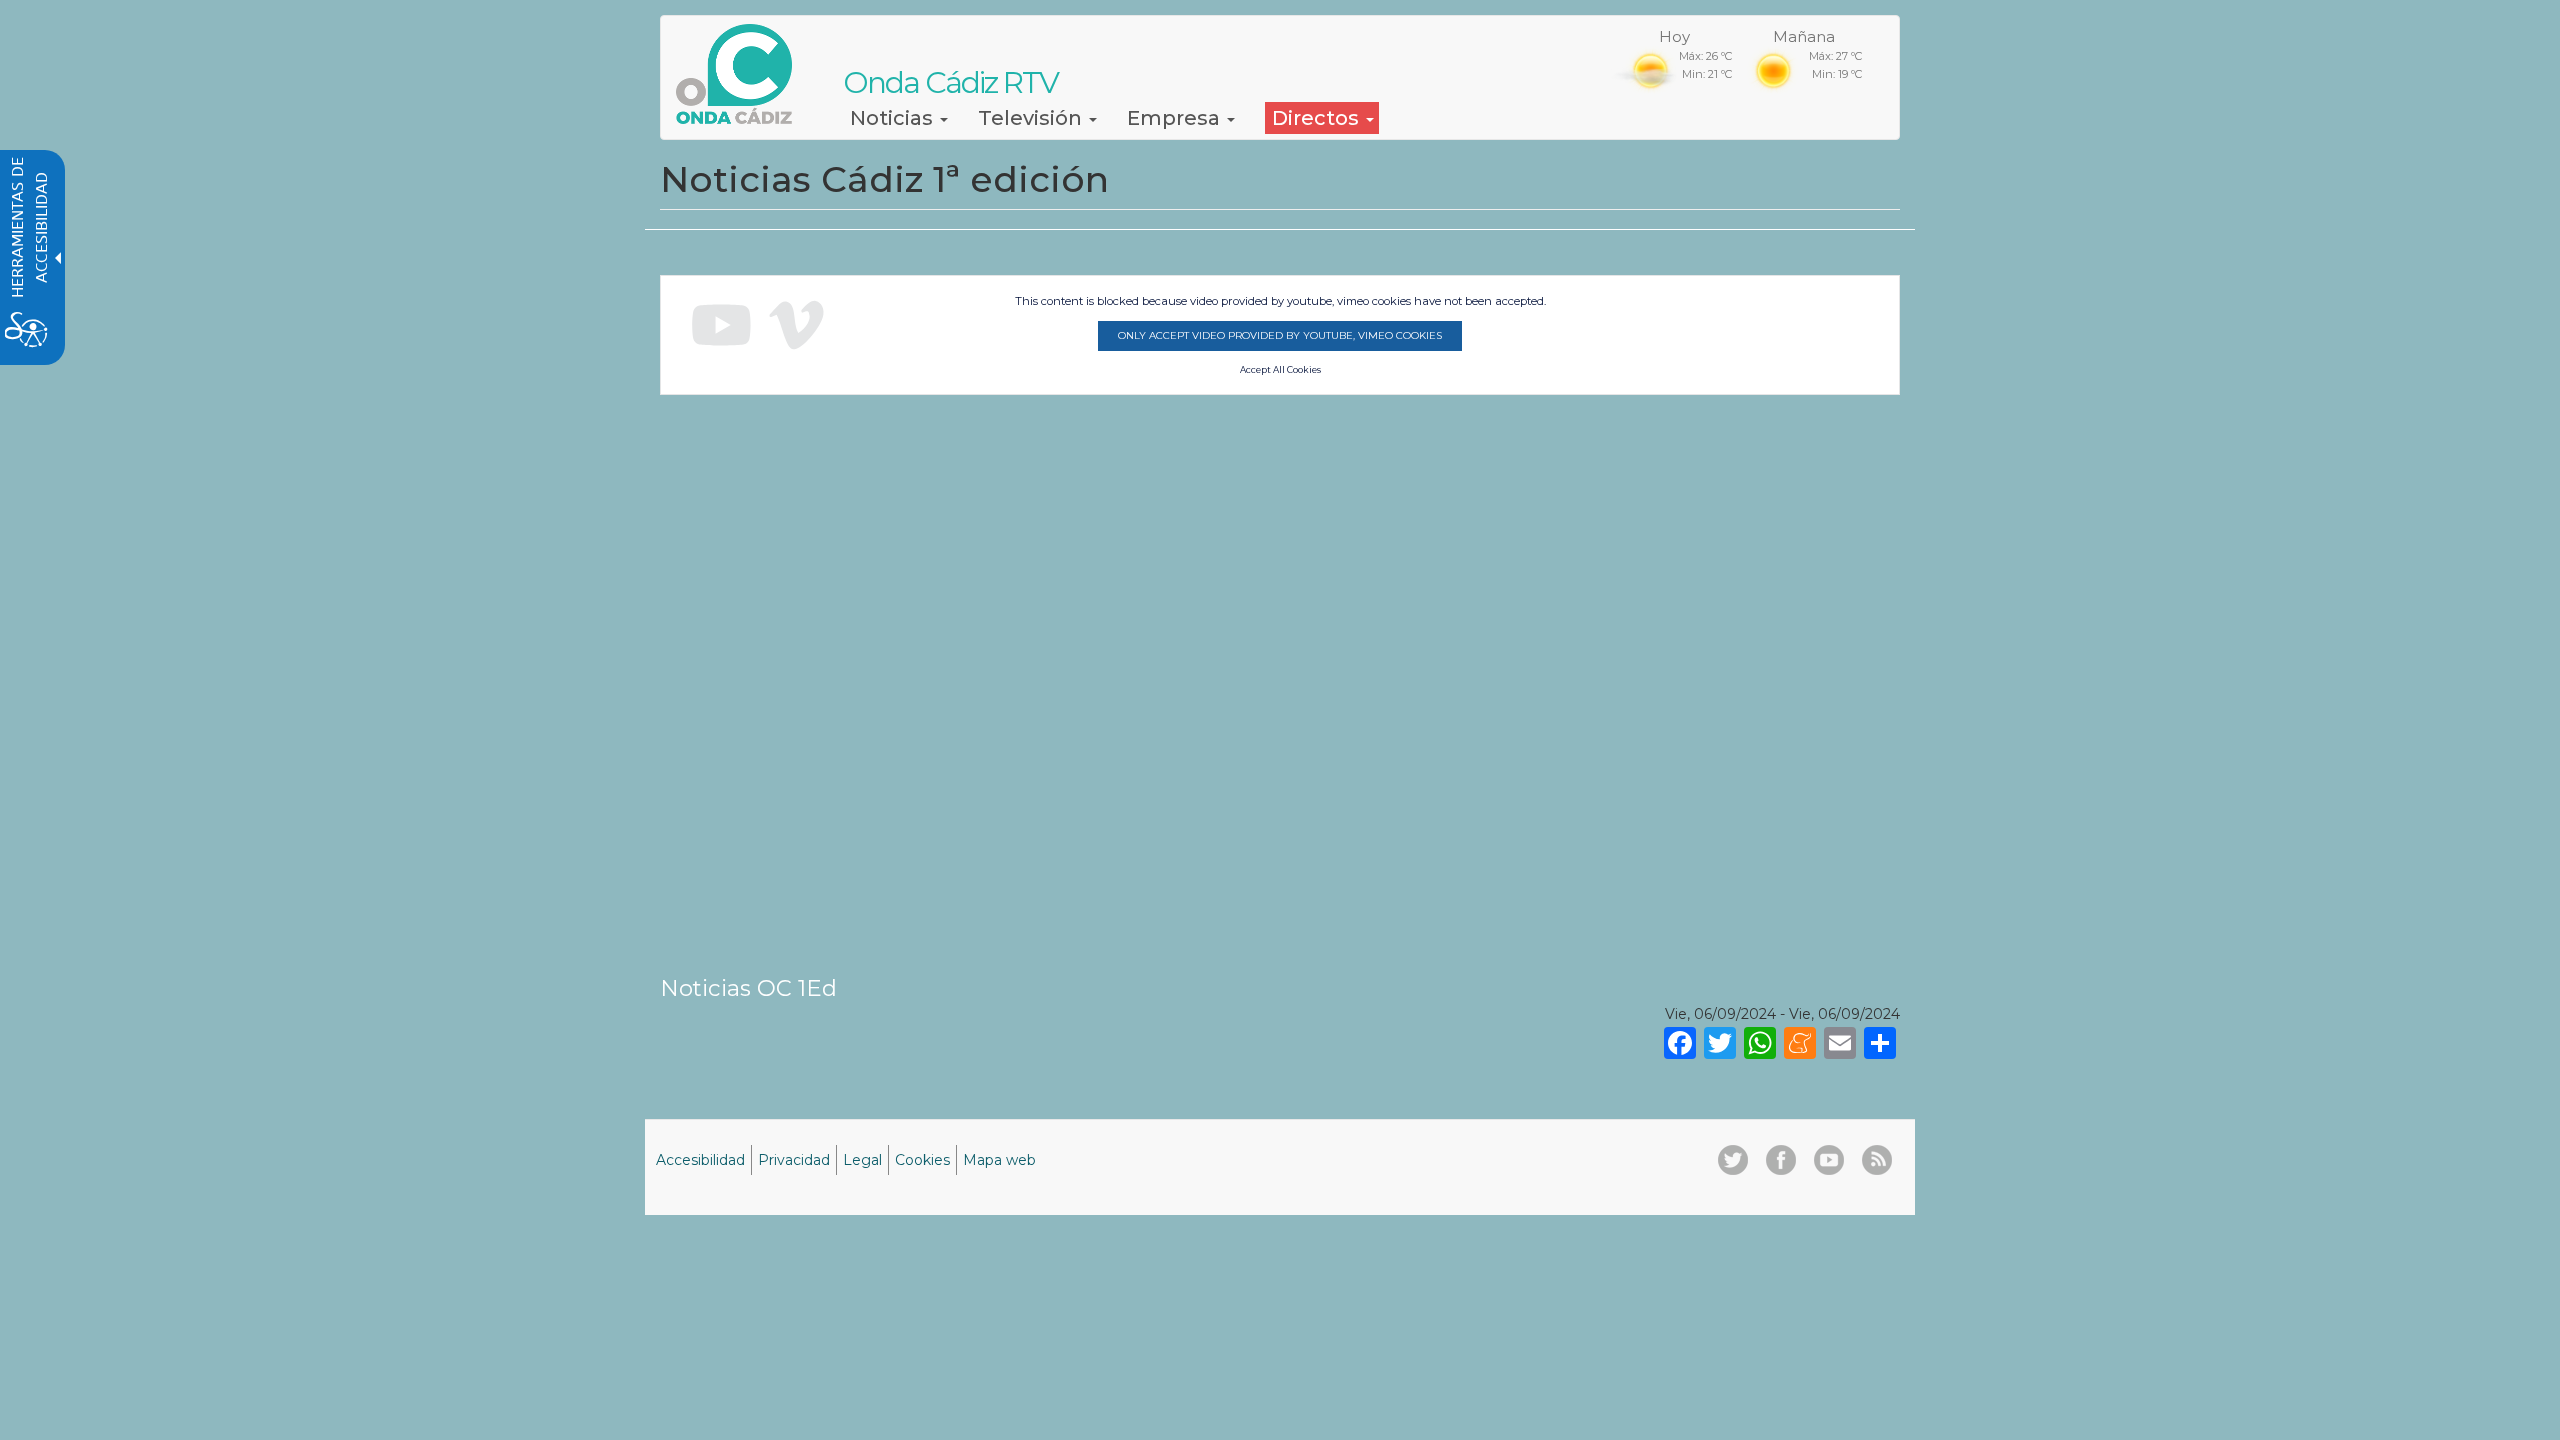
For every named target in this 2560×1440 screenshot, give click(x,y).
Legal (862, 1160)
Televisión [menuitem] (1032, 118)
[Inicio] (741, 74)
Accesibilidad (700, 1160)
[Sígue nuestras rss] (1877, 1160)
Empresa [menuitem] (1176, 118)
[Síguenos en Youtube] (1829, 1160)
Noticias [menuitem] (894, 118)
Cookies (922, 1160)
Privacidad (794, 1160)
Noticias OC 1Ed (748, 988)
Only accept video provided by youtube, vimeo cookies (1280, 335)
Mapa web (999, 1160)
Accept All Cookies (1280, 370)
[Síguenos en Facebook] (1781, 1160)
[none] (1880, 1041)
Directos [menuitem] (1318, 118)
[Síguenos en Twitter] (1733, 1160)
